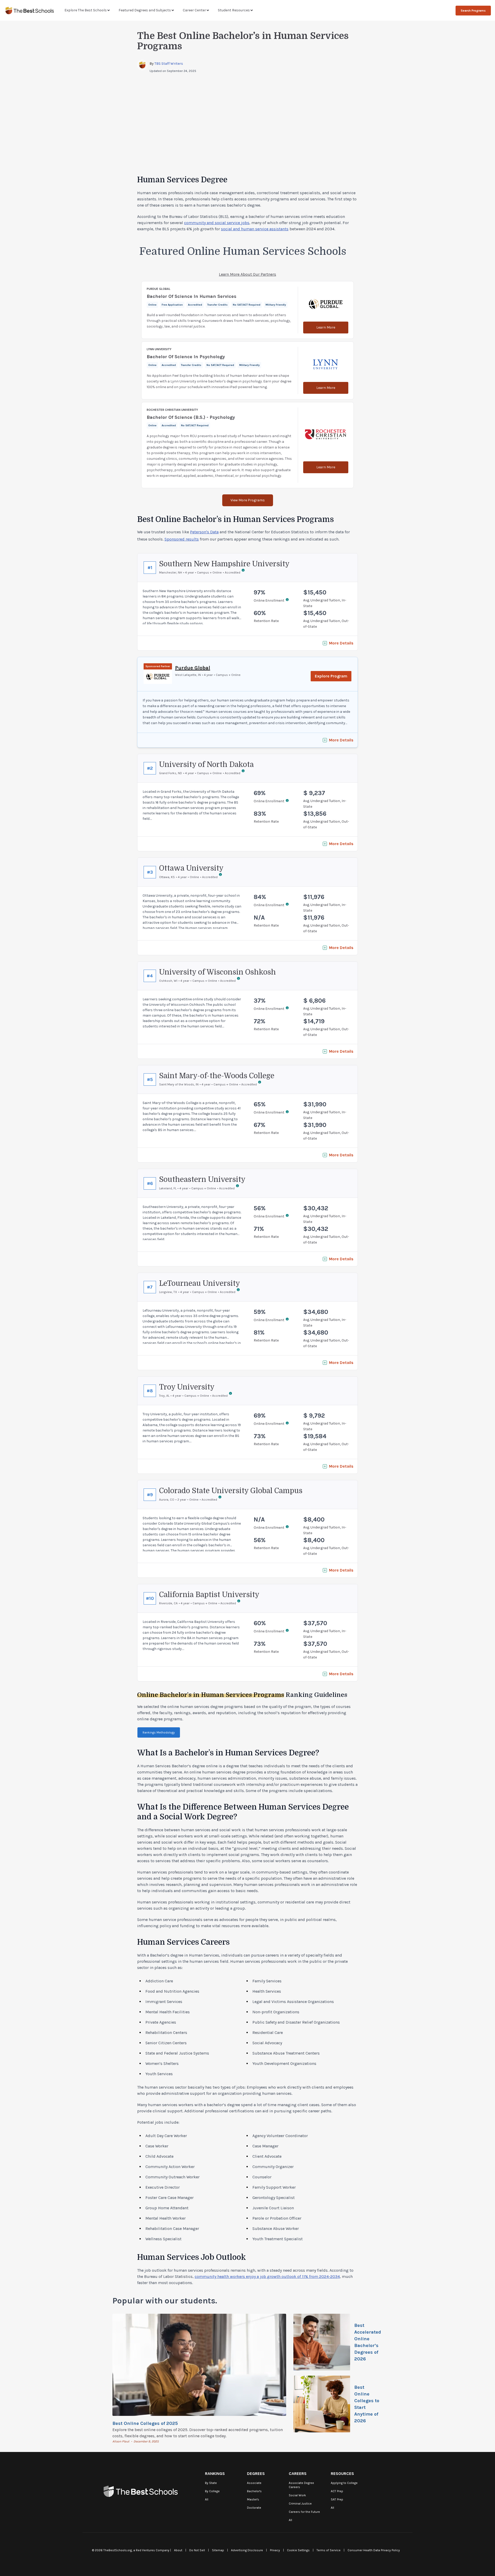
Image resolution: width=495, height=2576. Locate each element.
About (178, 2550)
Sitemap (218, 2550)
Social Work (297, 2495)
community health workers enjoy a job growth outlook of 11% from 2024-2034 (267, 2276)
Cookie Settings (298, 2550)
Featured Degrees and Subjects (145, 10)
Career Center (194, 10)
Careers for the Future (304, 2512)
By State (211, 2483)
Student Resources (234, 10)
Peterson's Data (204, 532)
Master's (253, 2499)
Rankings (215, 2473)
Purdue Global (193, 668)
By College (212, 2491)
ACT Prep (337, 2491)
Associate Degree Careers (301, 2485)
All (207, 2499)
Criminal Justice (300, 2504)
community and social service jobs (217, 223)
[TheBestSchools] (30, 10)
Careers (298, 2473)
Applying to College (344, 2483)
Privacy (275, 2550)
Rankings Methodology (159, 1732)
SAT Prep (337, 2499)
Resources (342, 2473)
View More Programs (248, 500)
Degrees (256, 2473)
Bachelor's (254, 2491)
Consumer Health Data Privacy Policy (374, 2550)
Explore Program (331, 676)
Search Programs (473, 11)
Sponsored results (182, 539)
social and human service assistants (255, 229)
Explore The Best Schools (86, 10)
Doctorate (254, 2508)
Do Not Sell (197, 2550)
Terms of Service (329, 2550)
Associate (254, 2483)
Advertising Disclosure (247, 2550)
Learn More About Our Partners (247, 274)
